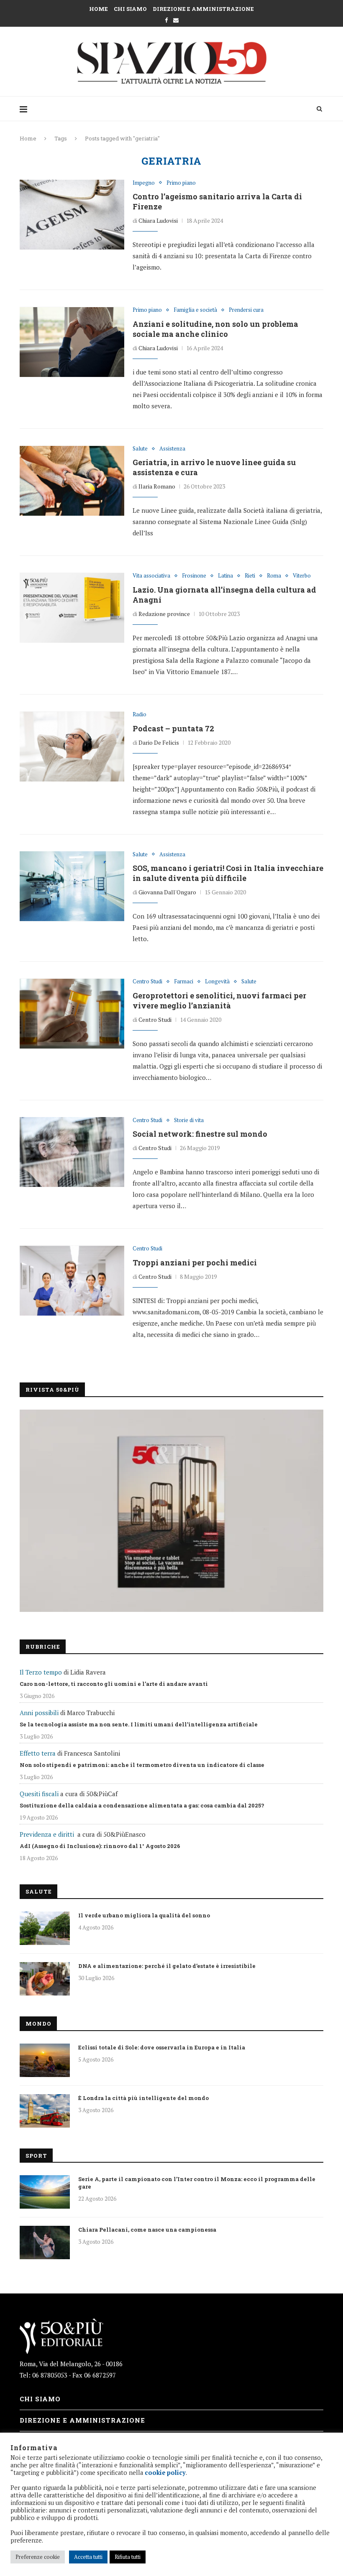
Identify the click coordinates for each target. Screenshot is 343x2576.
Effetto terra (38, 1753)
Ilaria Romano (157, 486)
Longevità (217, 982)
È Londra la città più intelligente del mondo (143, 2098)
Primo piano (181, 183)
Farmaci (184, 982)
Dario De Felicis (159, 742)
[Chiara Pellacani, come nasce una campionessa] (45, 2243)
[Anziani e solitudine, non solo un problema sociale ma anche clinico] (72, 342)
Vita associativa (151, 576)
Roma (274, 576)
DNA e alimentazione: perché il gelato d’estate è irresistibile (167, 1966)
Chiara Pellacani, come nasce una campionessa (147, 2230)
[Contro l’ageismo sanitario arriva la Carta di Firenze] (72, 215)
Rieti (250, 576)
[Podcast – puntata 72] (72, 746)
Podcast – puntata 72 (173, 728)
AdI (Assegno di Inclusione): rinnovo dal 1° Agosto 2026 (100, 1846)
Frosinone (194, 576)
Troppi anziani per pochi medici (195, 1263)
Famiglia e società (195, 310)
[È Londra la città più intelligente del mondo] (45, 2111)
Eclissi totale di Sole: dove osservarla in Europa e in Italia (162, 2047)
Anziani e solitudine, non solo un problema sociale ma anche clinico (215, 329)
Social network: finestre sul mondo (200, 1134)
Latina (225, 576)
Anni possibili (39, 1713)
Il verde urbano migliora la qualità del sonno (144, 1915)
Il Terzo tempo (41, 1672)
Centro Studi (147, 982)
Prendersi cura (246, 310)
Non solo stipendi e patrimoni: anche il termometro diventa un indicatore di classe (142, 1765)
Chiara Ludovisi (158, 220)
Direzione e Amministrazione (203, 9)
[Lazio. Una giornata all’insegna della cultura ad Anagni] (72, 608)
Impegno (144, 183)
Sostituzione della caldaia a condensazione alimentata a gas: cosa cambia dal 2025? (142, 1805)
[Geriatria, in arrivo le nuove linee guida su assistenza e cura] (72, 481)
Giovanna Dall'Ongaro (167, 892)
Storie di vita (189, 1120)
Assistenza (172, 449)
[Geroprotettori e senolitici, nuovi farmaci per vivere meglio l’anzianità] (72, 1013)
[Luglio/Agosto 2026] (171, 1511)
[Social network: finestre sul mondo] (72, 1152)
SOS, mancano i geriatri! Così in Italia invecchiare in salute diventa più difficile (228, 873)
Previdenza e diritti (47, 1834)
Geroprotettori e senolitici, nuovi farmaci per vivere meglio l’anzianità (219, 1000)
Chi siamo (130, 9)
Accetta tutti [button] (88, 2557)
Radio (140, 715)
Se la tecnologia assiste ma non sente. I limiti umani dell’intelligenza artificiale (139, 1724)
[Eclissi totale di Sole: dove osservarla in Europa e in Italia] (45, 2060)
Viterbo (302, 576)
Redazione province (164, 614)
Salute (140, 449)
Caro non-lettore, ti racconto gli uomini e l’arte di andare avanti (114, 1684)
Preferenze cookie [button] (38, 2557)
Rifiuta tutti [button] (128, 2557)
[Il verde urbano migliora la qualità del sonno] (45, 1928)
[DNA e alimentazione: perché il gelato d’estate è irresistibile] (45, 1979)
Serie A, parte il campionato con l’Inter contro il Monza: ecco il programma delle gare (197, 2183)
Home (99, 9)
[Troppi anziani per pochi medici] (72, 1280)
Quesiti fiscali (39, 1794)
